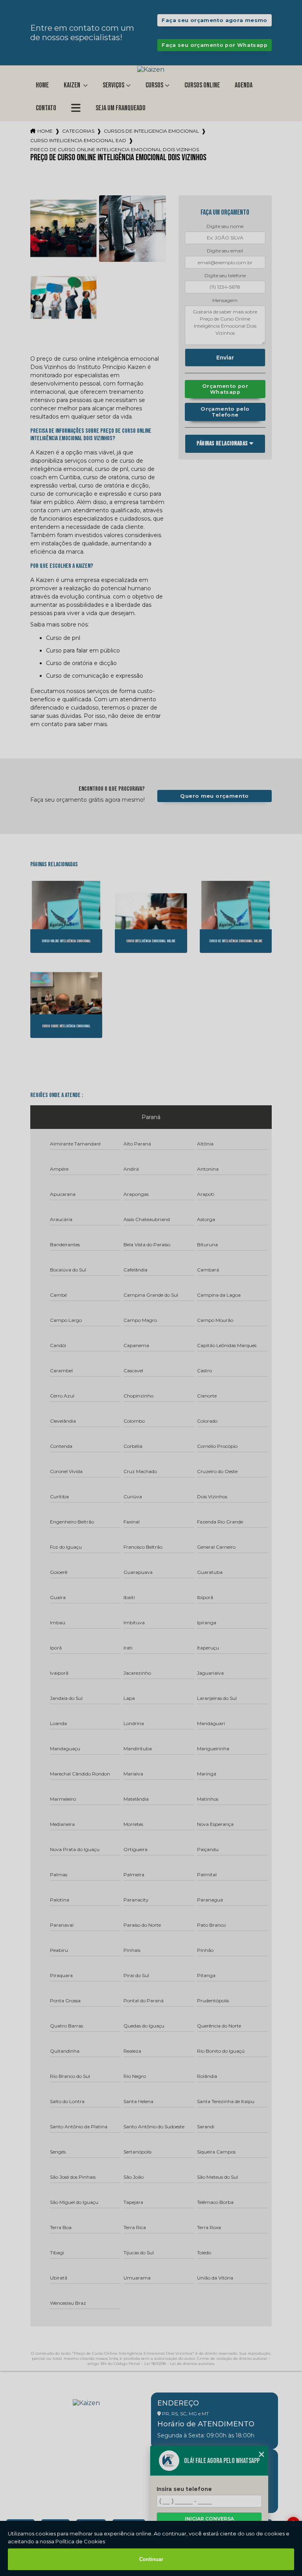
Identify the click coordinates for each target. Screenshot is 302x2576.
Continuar (151, 2559)
